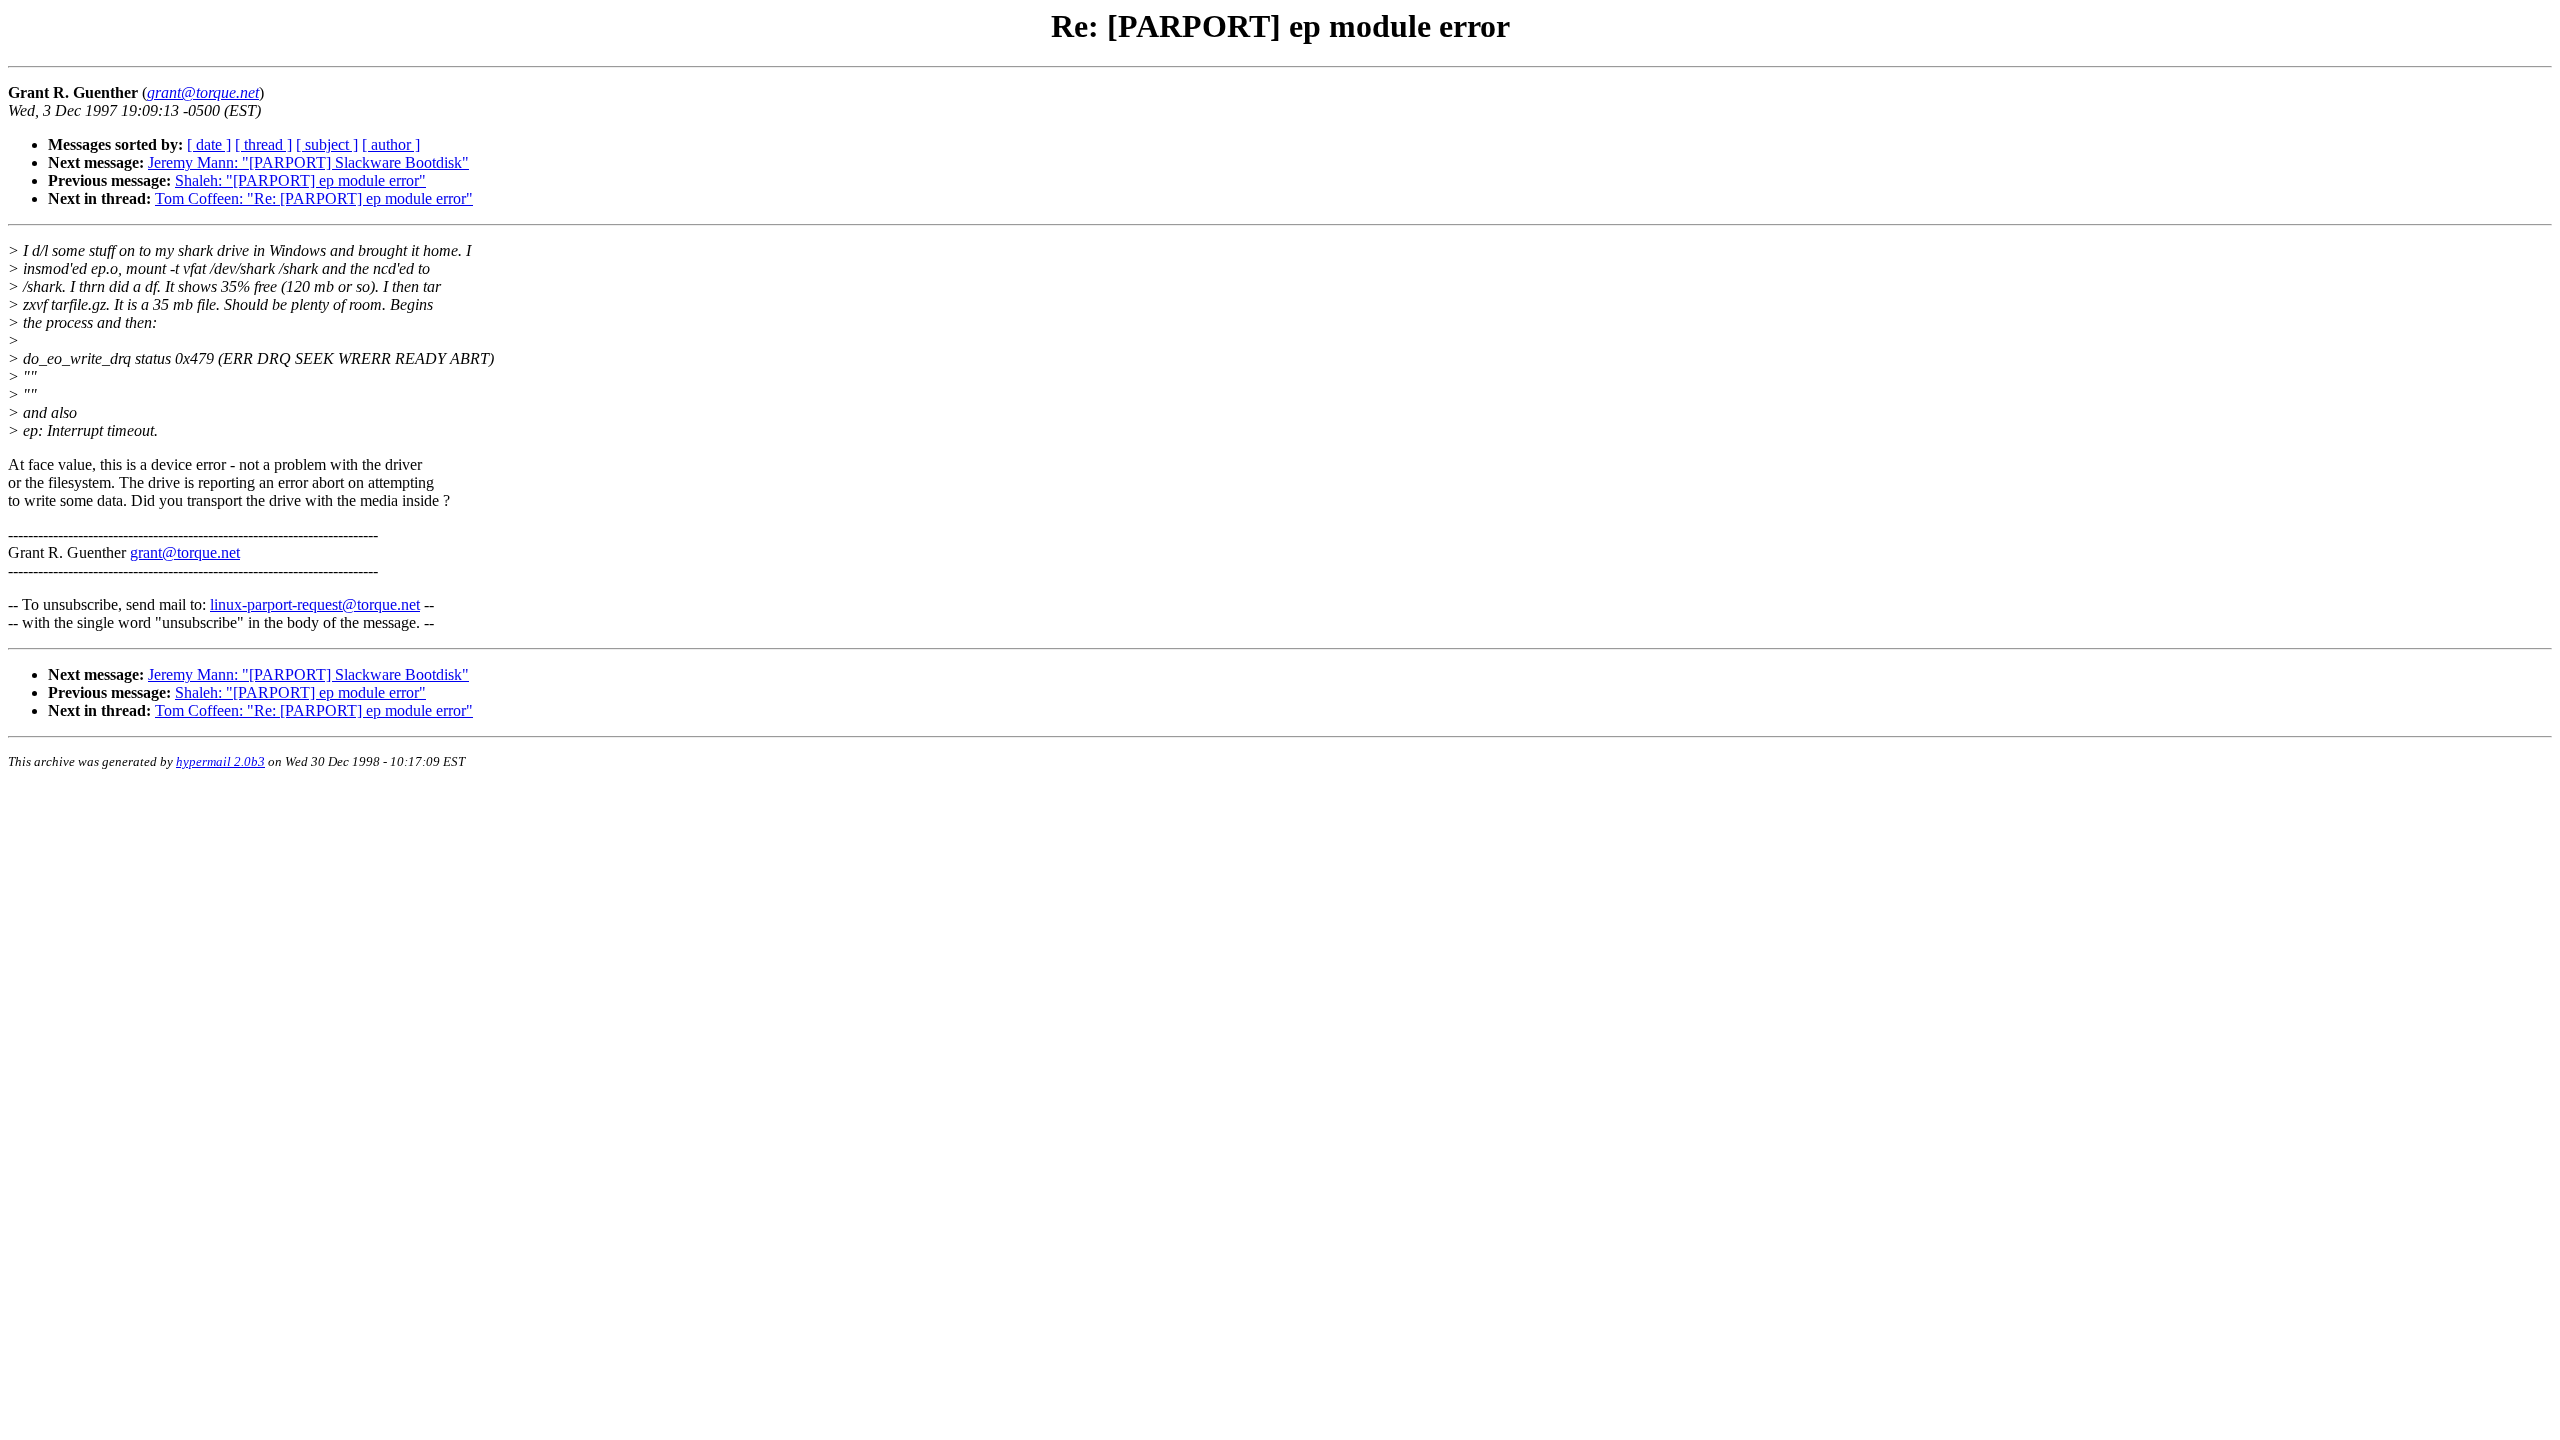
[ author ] (391, 144)
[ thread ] (263, 144)
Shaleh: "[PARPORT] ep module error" (300, 180)
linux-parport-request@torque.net (315, 604)
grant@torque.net (185, 552)
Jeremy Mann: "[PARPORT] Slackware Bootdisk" (308, 162)
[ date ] (209, 144)
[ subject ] (327, 144)
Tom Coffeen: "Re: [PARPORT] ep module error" (314, 198)
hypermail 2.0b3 (220, 761)
